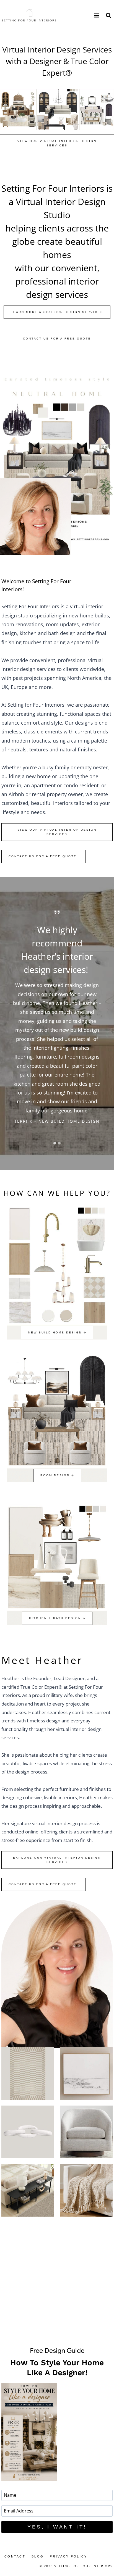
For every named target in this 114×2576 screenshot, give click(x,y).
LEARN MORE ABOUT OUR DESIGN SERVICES (57, 312)
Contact (15, 2556)
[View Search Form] (108, 15)
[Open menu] (96, 15)
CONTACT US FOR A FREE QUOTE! (43, 856)
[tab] (55, 1143)
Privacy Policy (68, 2556)
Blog (38, 2556)
